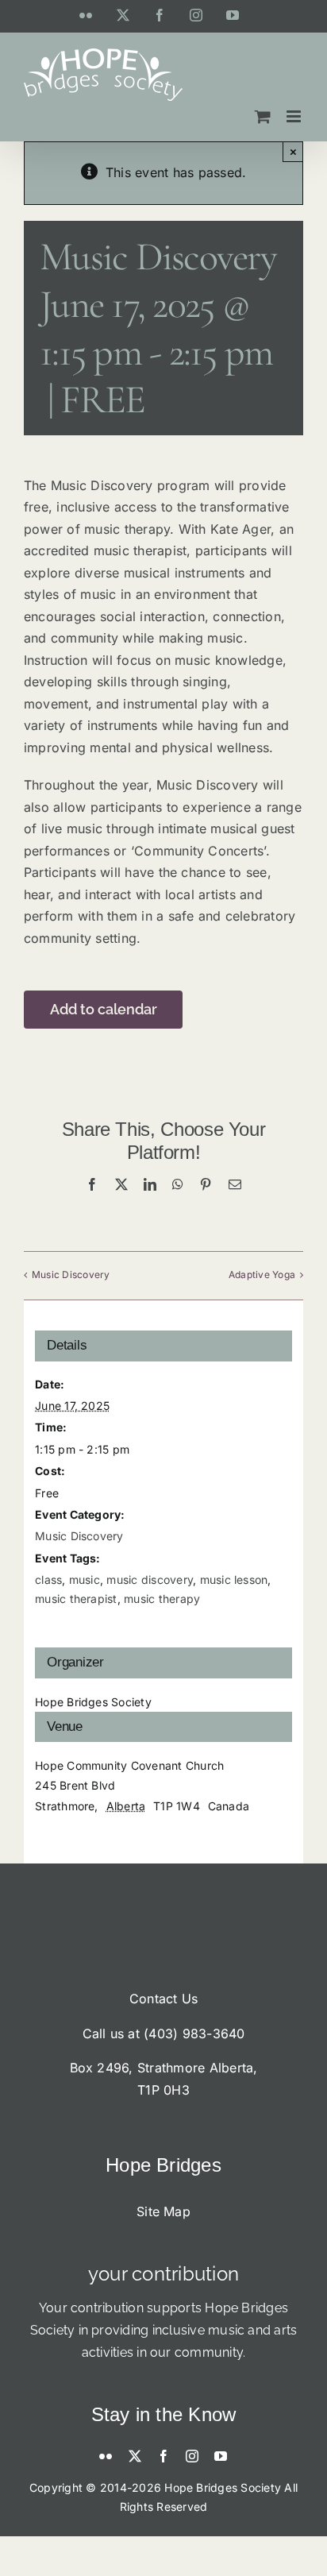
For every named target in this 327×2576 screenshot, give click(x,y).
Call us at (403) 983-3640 (164, 2033)
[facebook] (163, 2456)
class (48, 1580)
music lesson (234, 1580)
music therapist (76, 1599)
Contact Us (163, 1999)
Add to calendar (104, 1009)
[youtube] (221, 2456)
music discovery (150, 1580)
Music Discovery (71, 1274)
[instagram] (192, 2456)
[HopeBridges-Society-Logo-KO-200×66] (163, 1929)
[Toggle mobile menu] (295, 116)
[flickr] (106, 2456)
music (85, 1580)
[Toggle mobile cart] (263, 116)
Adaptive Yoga (262, 1274)
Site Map (163, 2211)
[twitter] (135, 2456)
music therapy (162, 1599)
